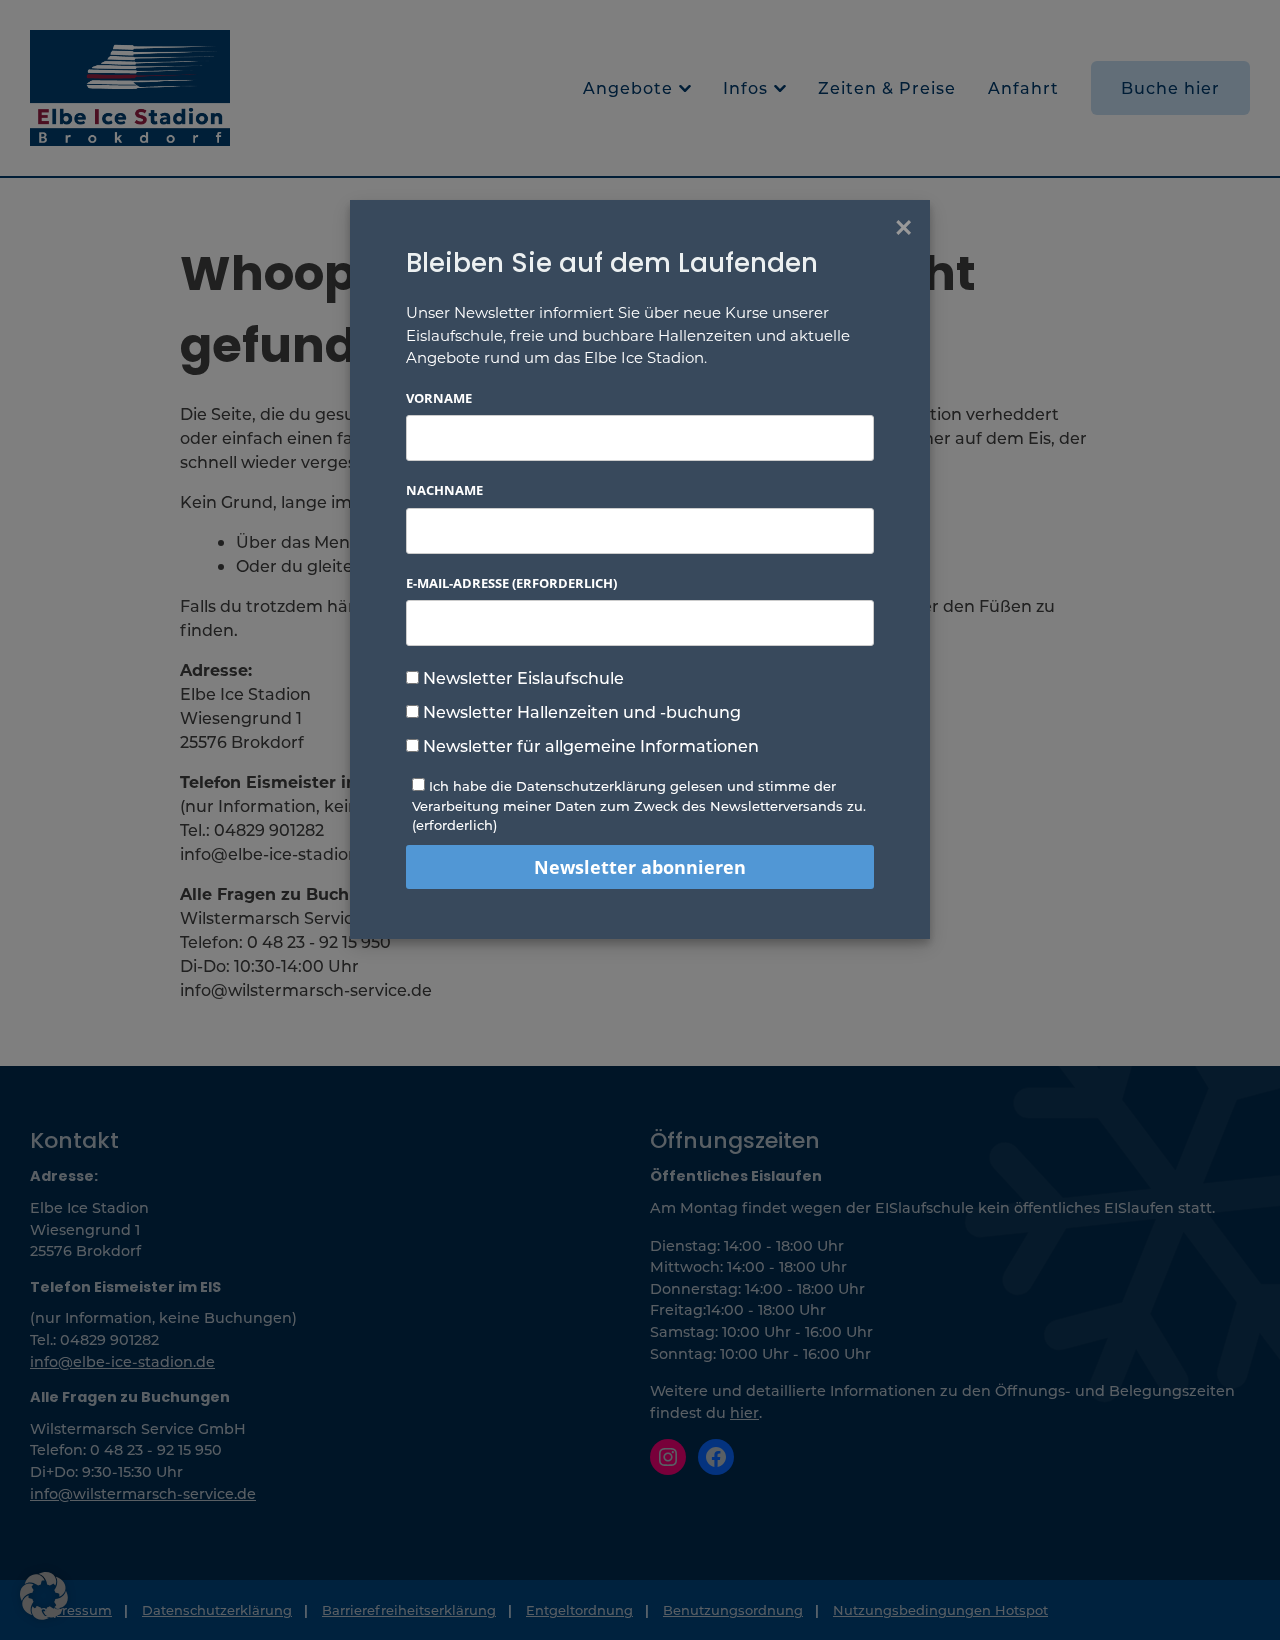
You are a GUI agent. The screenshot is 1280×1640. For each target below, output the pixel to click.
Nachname (444, 490)
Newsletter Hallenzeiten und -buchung (580, 711)
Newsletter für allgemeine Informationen (589, 745)
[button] (44, 1596)
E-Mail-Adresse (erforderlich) (511, 583)
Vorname (439, 398)
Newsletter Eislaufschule (521, 677)
